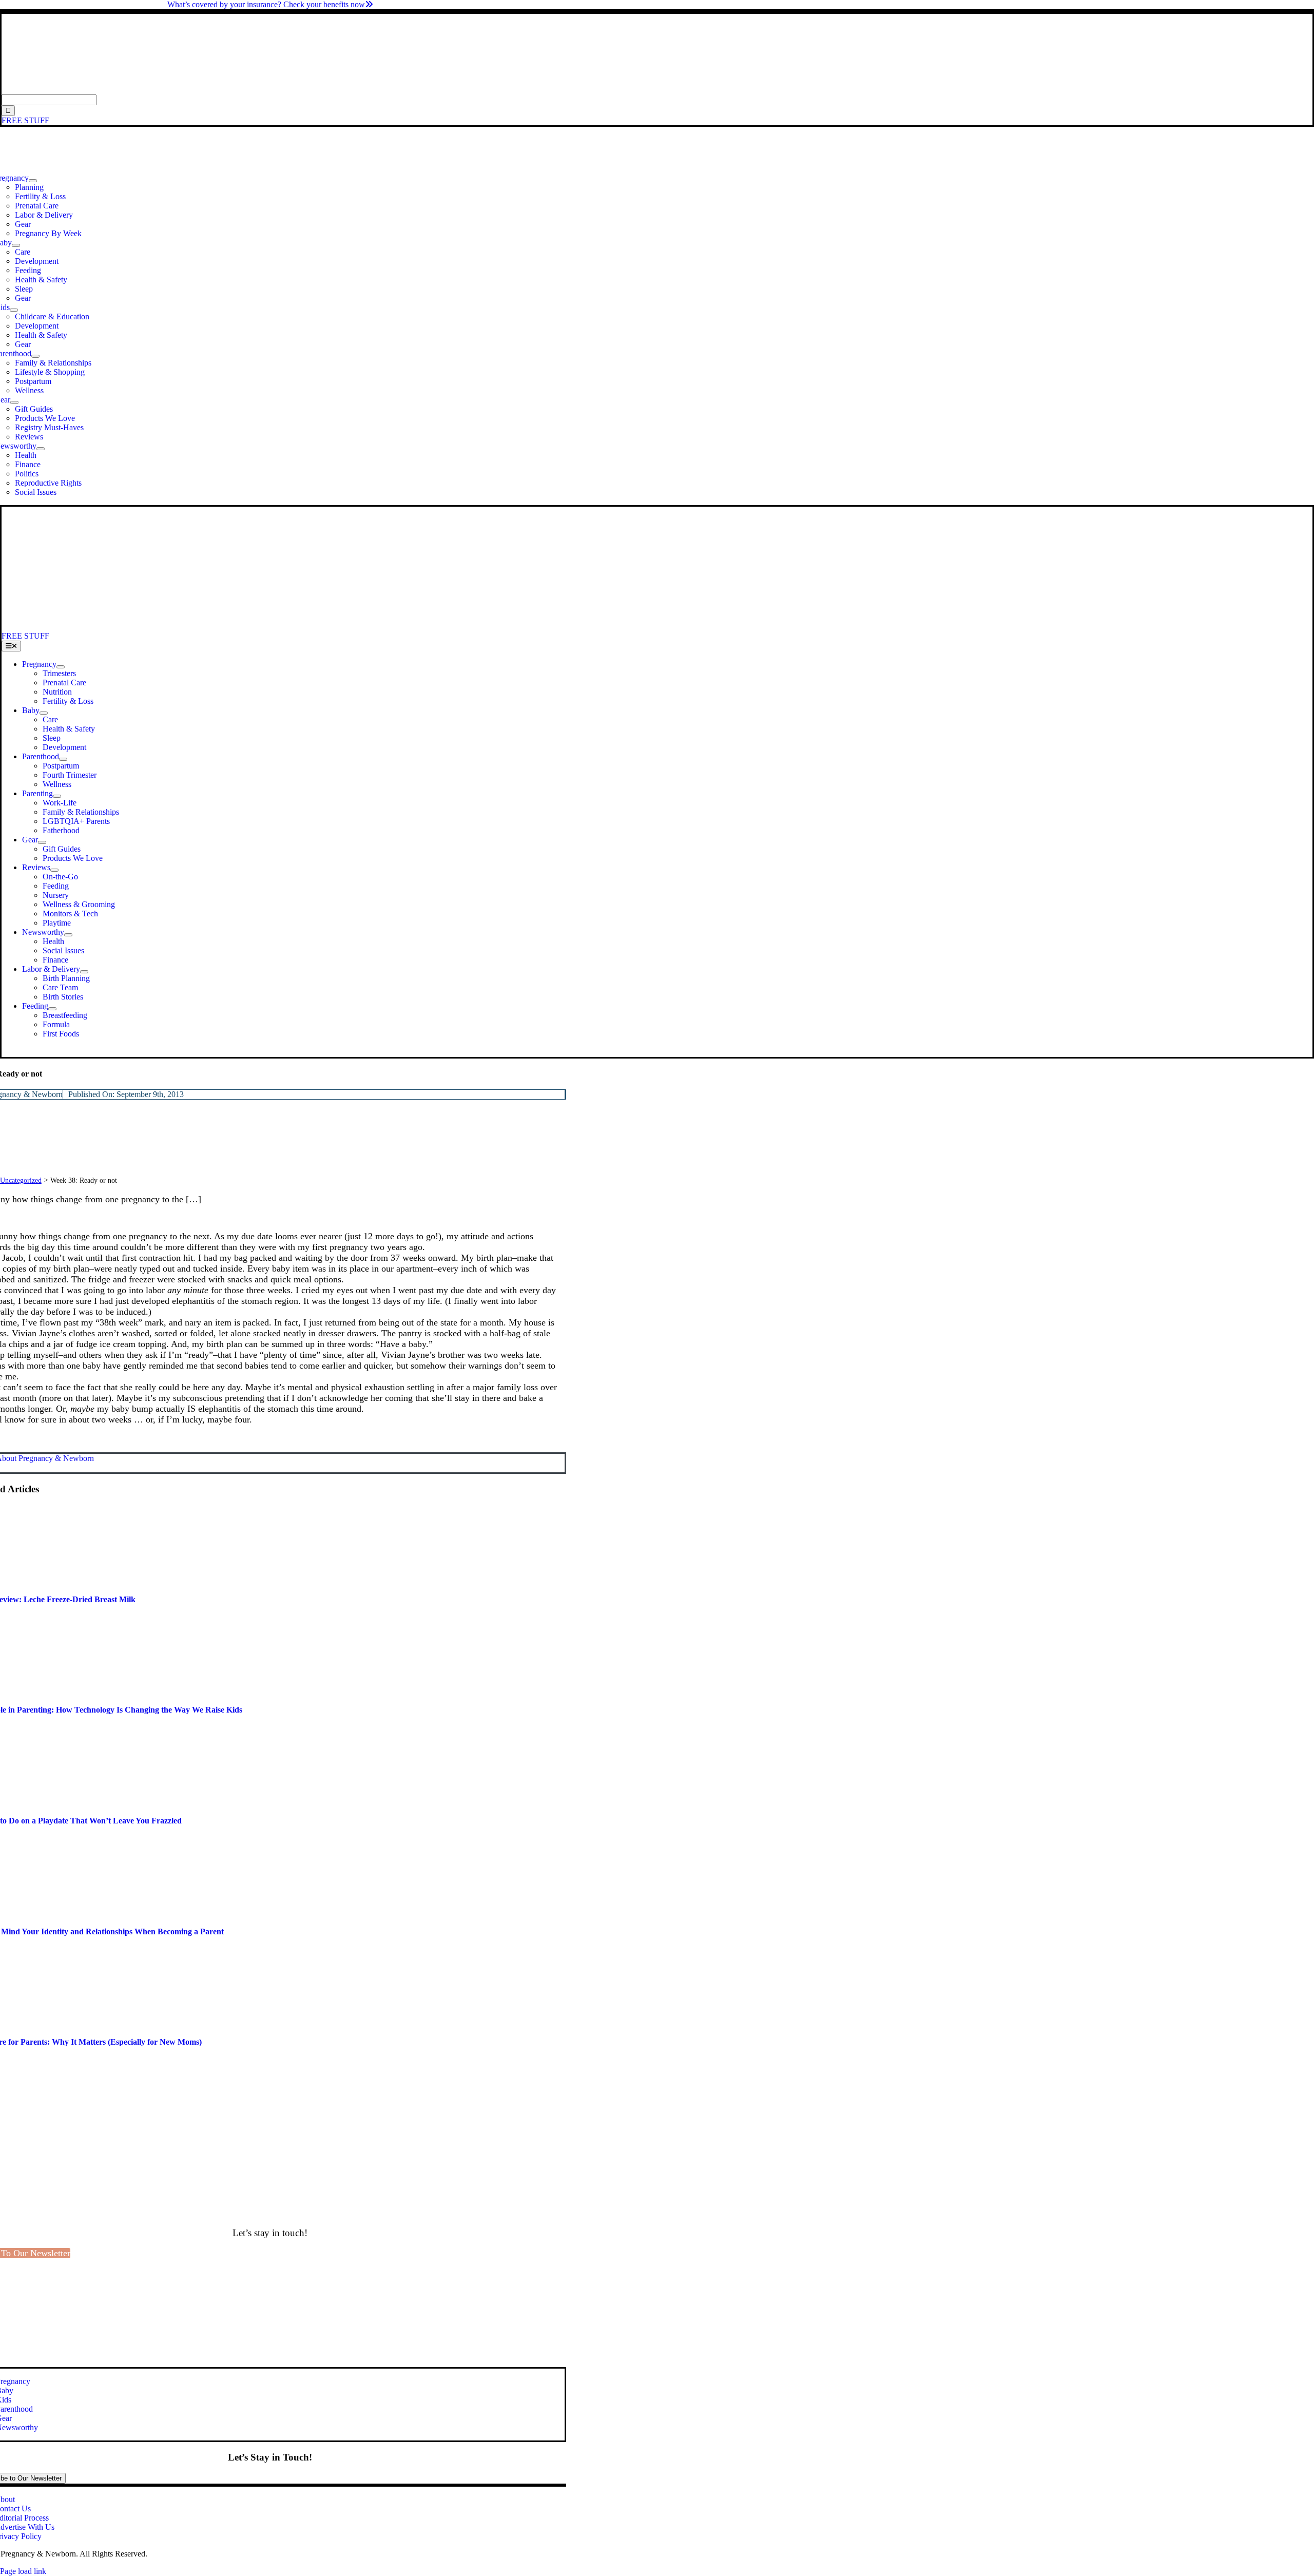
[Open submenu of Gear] (14, 402)
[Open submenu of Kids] (14, 310)
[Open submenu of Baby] (16, 245)
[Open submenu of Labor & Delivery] (84, 972)
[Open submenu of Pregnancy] (33, 181)
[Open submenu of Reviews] (54, 870)
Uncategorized (21, 1180)
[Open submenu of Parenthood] (35, 356)
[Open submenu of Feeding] (52, 1009)
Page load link (23, 2571)
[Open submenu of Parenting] (57, 796)
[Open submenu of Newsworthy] (41, 449)
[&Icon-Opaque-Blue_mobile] (286, 627)
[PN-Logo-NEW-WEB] (657, 90)
